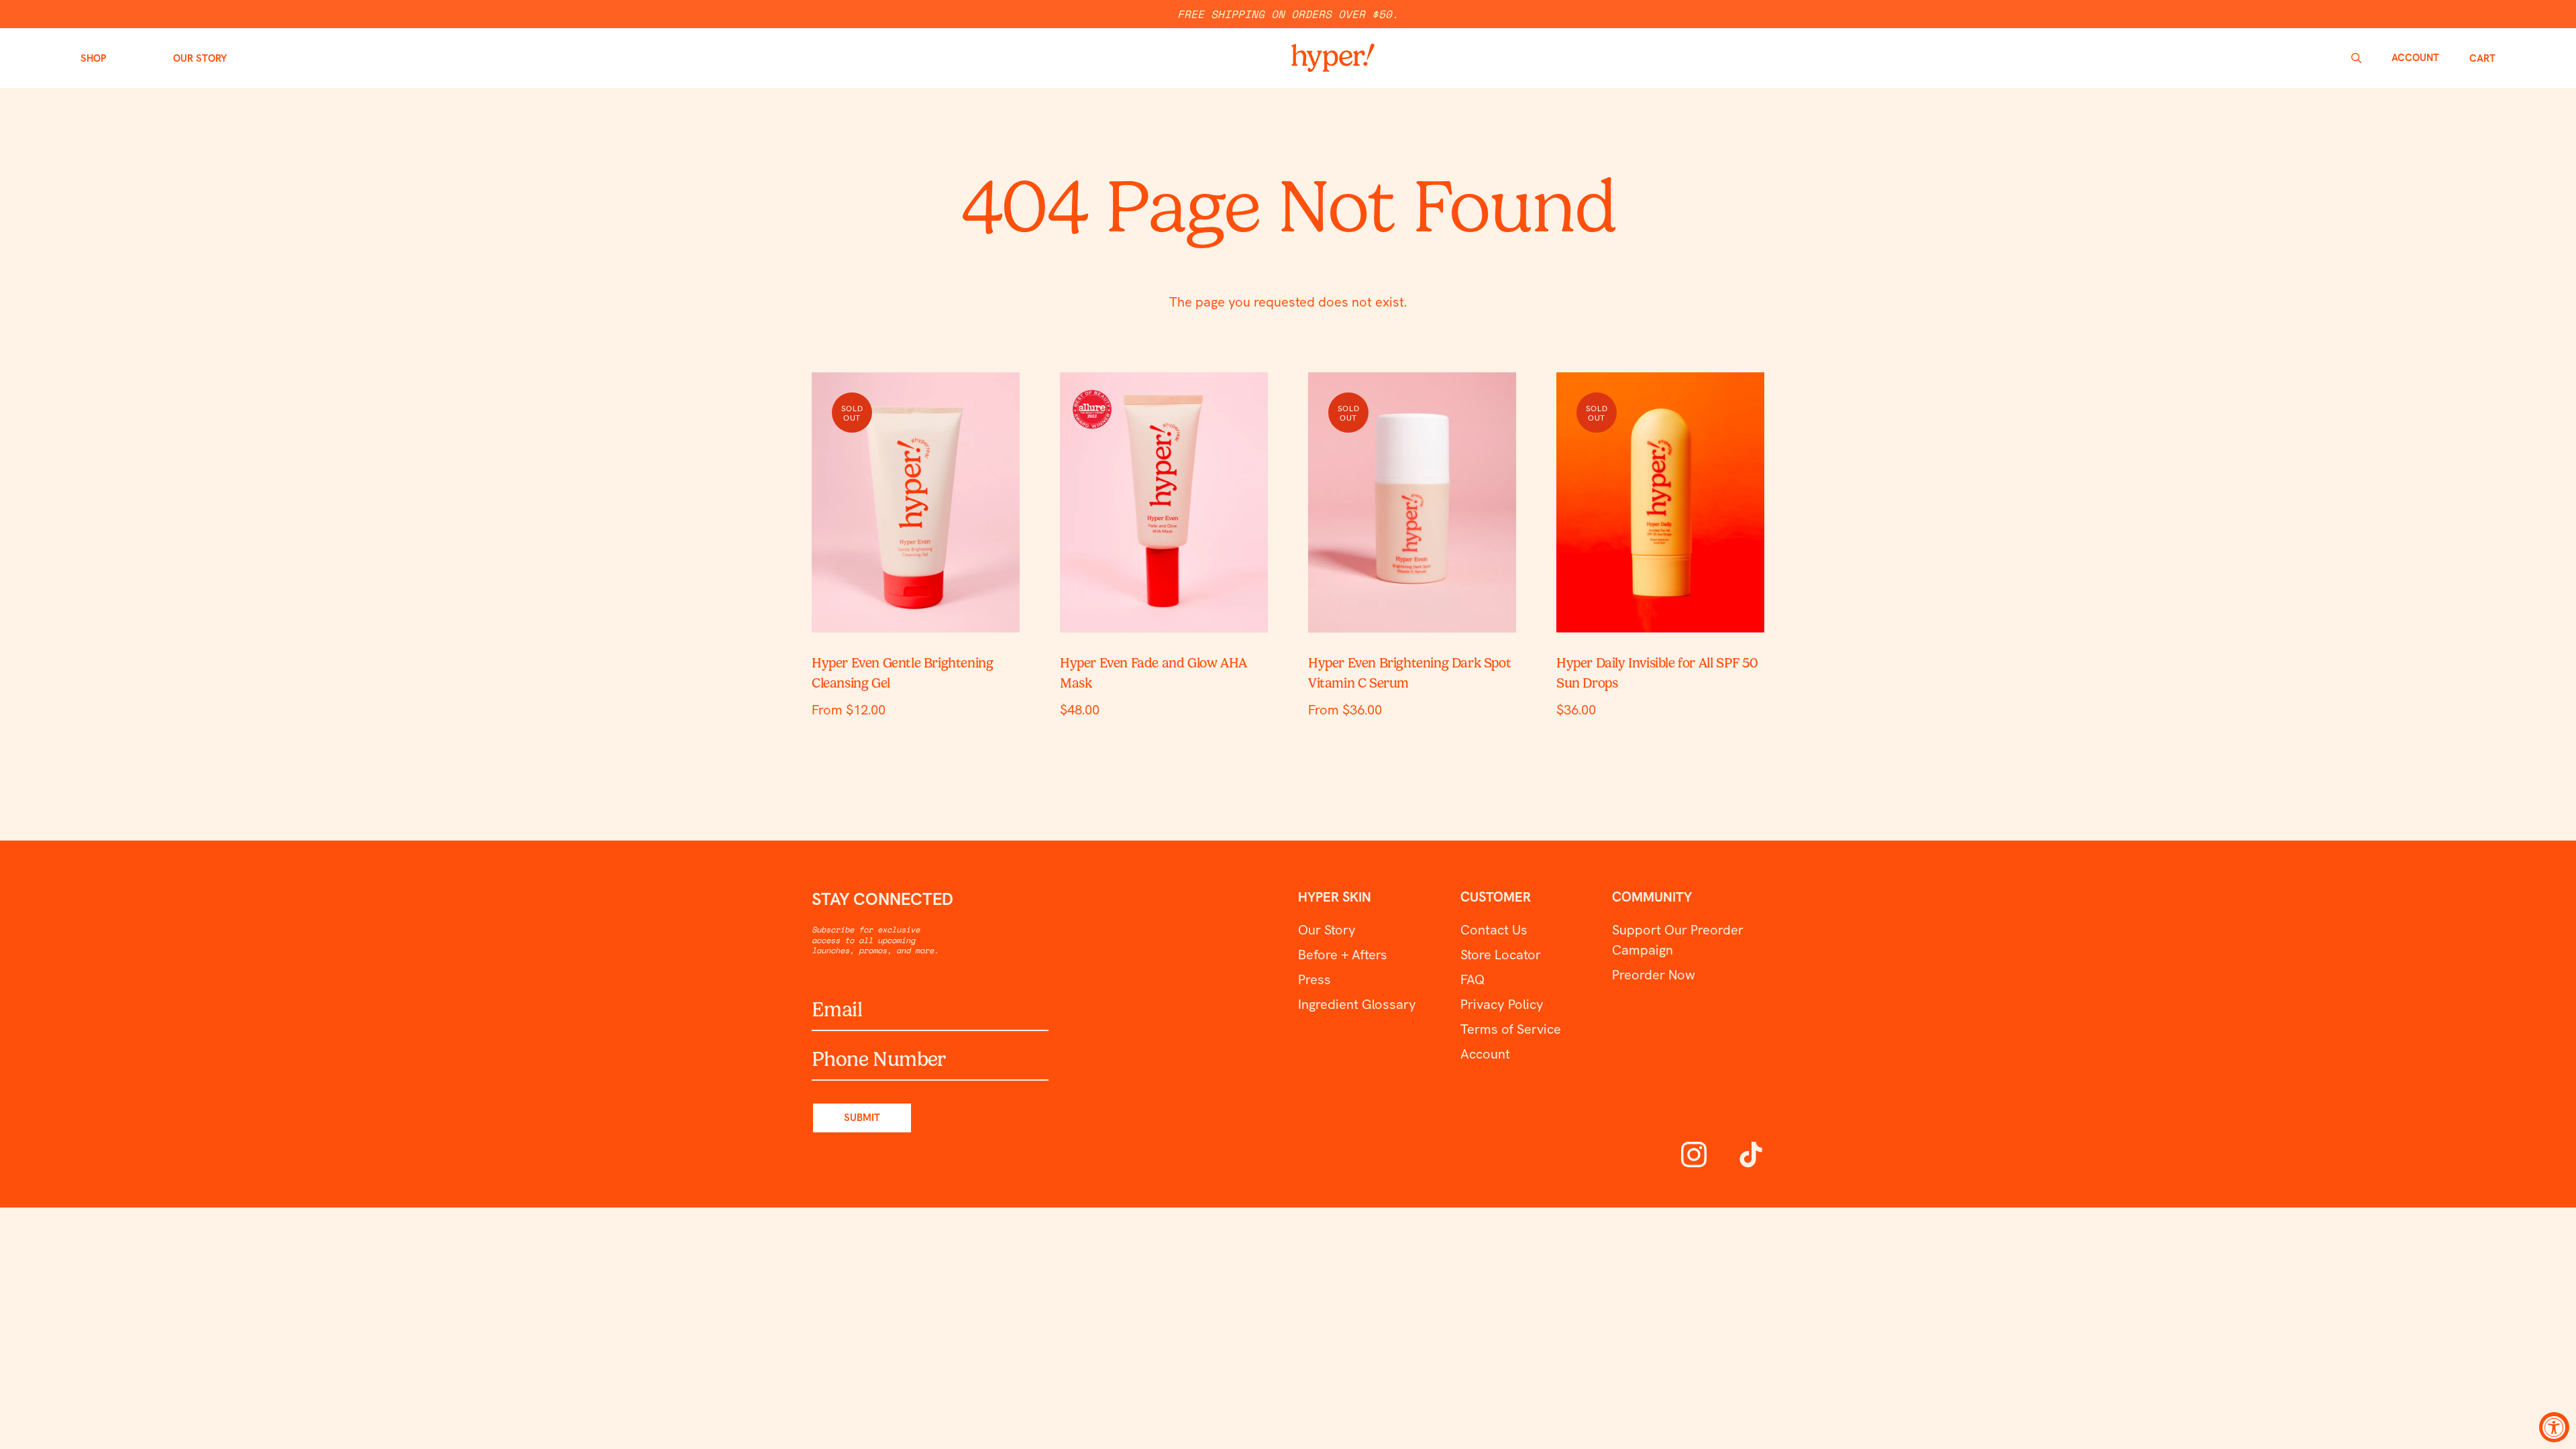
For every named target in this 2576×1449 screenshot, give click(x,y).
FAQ (1472, 979)
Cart (2482, 58)
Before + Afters (1343, 955)
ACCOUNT (2415, 58)
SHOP (93, 58)
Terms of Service (1511, 1029)
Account (1485, 1054)
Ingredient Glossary (1357, 1004)
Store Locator (1501, 955)
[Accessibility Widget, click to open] (2554, 1427)
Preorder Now (1654, 975)
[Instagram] (1694, 1153)
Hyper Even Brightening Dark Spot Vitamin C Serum (1409, 673)
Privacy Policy (1502, 1004)
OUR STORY (200, 58)
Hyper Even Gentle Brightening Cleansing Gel (902, 673)
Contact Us (1494, 930)
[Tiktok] (1751, 1153)
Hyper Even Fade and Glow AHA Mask (1153, 673)
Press (1314, 979)
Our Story (1327, 930)
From (849, 710)
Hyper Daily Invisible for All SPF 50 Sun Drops (1657, 673)
